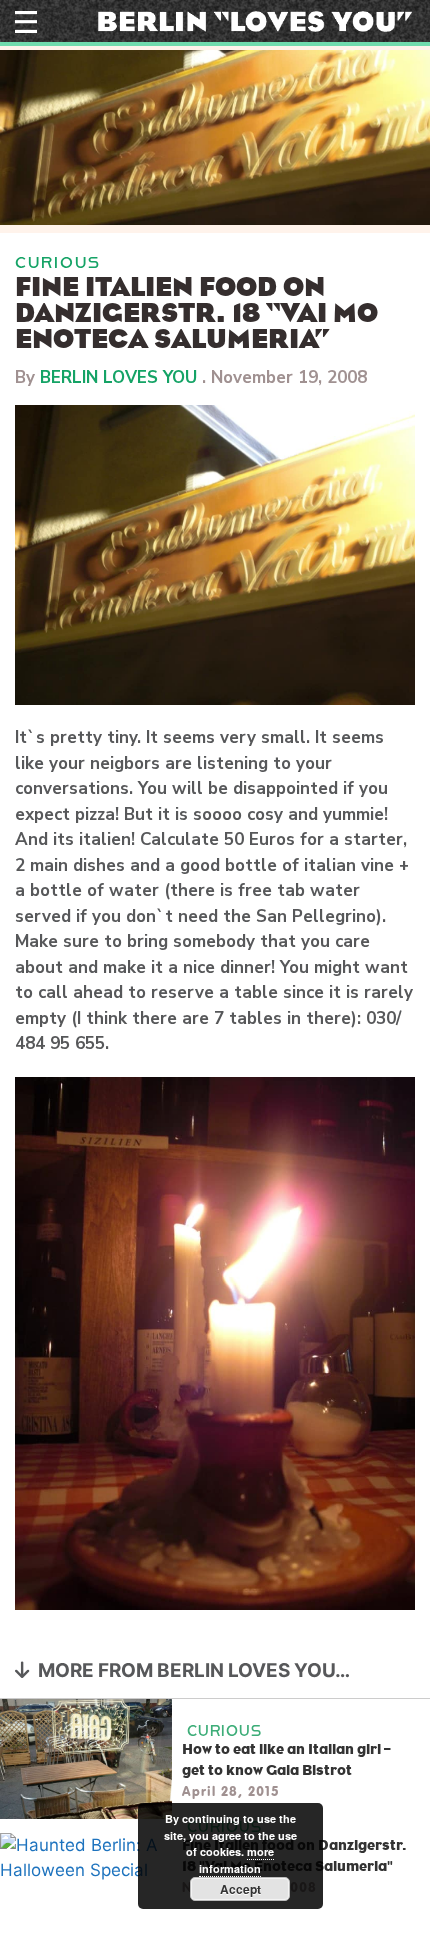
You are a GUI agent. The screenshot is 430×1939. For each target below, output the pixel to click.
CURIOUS (58, 262)
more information (236, 1860)
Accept (240, 1889)
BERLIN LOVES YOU (118, 377)
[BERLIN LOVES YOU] (255, 20)
